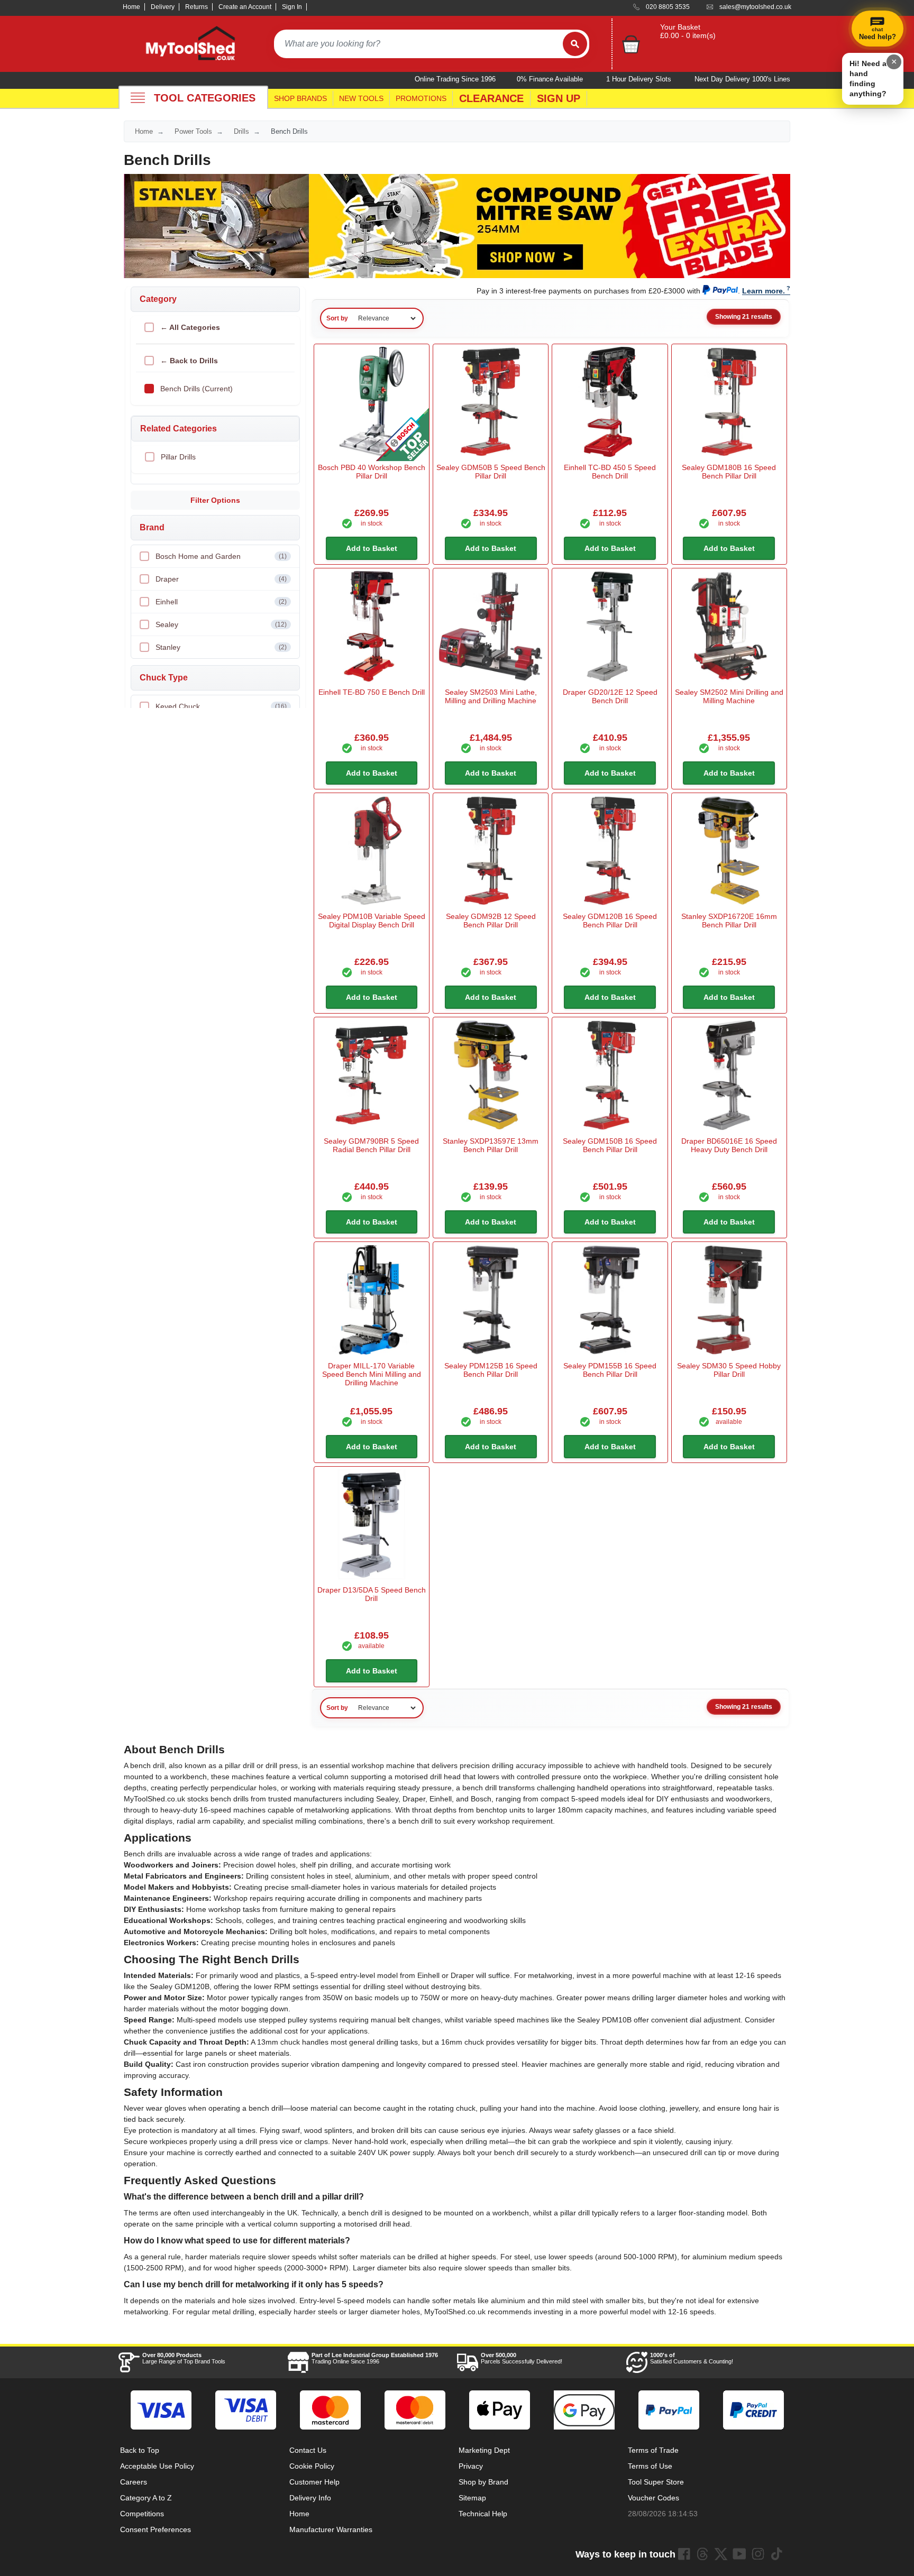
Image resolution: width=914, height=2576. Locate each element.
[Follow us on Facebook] (684, 2554)
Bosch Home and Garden (221, 556)
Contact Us (308, 2450)
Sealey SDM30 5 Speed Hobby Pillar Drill (729, 1370)
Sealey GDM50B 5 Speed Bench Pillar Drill (491, 472)
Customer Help (314, 2482)
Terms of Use (650, 2466)
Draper (221, 579)
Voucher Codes (653, 2498)
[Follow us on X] (721, 2554)
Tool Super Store (656, 2482)
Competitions (142, 2514)
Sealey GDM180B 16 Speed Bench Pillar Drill (729, 472)
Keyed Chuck (221, 706)
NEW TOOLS (361, 98)
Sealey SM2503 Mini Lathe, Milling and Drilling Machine (491, 696)
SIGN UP (559, 98)
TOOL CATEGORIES (205, 98)
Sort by (337, 318)
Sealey (221, 624)
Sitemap (472, 2498)
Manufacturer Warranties (331, 2529)
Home (131, 7)
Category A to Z (146, 2498)
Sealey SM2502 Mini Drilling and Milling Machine (729, 696)
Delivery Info (310, 2498)
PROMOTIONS (421, 98)
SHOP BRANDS (300, 98)
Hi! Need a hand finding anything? (868, 79)
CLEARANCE (491, 98)
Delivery (163, 7)
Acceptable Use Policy (157, 2466)
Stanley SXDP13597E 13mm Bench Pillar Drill (491, 1145)
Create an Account (245, 7)
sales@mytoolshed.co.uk (755, 7)
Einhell (221, 602)
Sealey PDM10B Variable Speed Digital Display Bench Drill (372, 921)
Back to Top (140, 2450)
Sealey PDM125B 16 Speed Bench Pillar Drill (491, 1370)
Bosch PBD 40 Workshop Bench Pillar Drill (372, 472)
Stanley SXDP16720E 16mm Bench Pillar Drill (729, 921)
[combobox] (418, 44)
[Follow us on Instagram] (758, 2554)
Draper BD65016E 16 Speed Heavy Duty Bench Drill (729, 1145)
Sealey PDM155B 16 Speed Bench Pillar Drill (610, 1370)
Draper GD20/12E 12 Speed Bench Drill (610, 696)
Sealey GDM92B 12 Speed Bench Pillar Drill (491, 921)
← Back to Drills (189, 361)
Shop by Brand (483, 2482)
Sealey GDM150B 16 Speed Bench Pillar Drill (610, 1145)
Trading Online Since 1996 (375, 2358)
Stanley (221, 647)
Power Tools (193, 131)
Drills (241, 131)
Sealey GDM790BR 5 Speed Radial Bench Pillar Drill (371, 1145)
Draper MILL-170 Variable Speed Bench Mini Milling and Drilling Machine (372, 1374)
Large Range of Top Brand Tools (184, 2358)
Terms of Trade (653, 2450)
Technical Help (483, 2514)
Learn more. (764, 291)
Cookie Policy (312, 2466)
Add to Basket (372, 548)
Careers (134, 2482)
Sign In (292, 7)
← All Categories (190, 327)
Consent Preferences (156, 2529)
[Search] (575, 44)
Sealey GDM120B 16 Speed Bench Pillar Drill (610, 921)
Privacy (471, 2466)
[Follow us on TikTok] (776, 2554)
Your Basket (680, 27)
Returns (196, 7)
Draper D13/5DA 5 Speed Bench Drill (372, 1594)
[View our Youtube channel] (739, 2554)
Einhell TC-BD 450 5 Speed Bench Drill (610, 472)
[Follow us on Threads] (702, 2554)
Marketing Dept (484, 2450)
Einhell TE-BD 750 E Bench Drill (372, 692)
